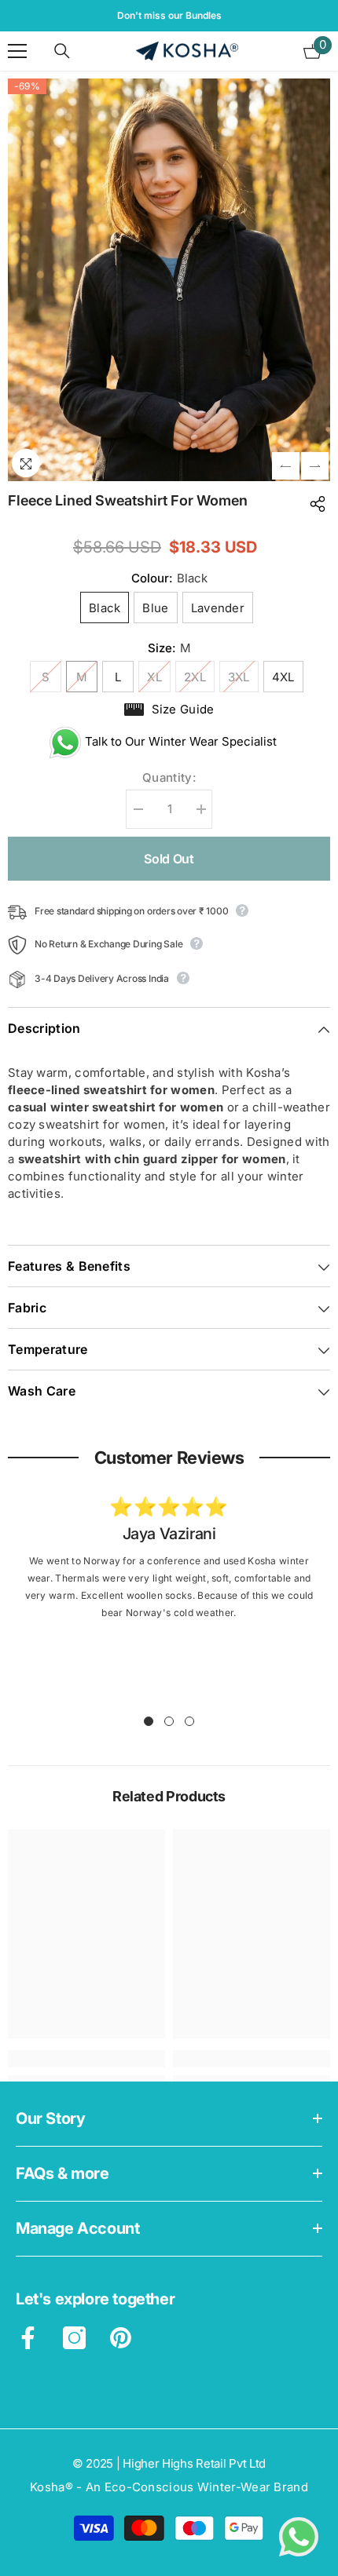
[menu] (17, 51)
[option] (169, 16)
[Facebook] (28, 2338)
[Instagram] (74, 2338)
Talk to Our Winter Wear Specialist (175, 741)
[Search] (62, 51)
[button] (286, 466)
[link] (169, 1535)
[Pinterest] (121, 2338)
